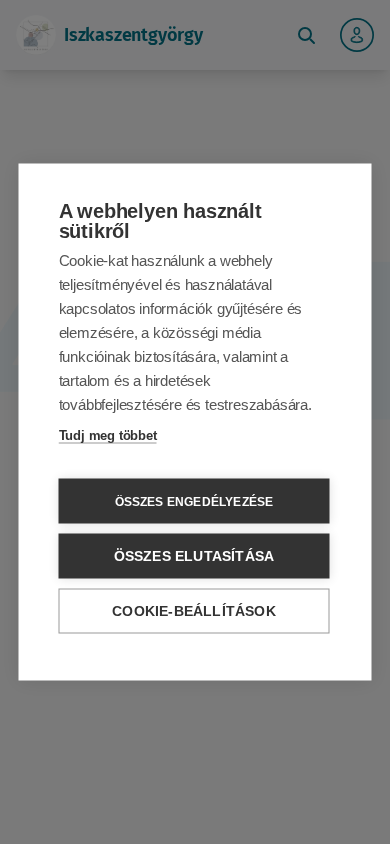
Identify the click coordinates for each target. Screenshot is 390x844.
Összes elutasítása (194, 556)
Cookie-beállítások (194, 611)
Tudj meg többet (108, 435)
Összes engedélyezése (194, 501)
